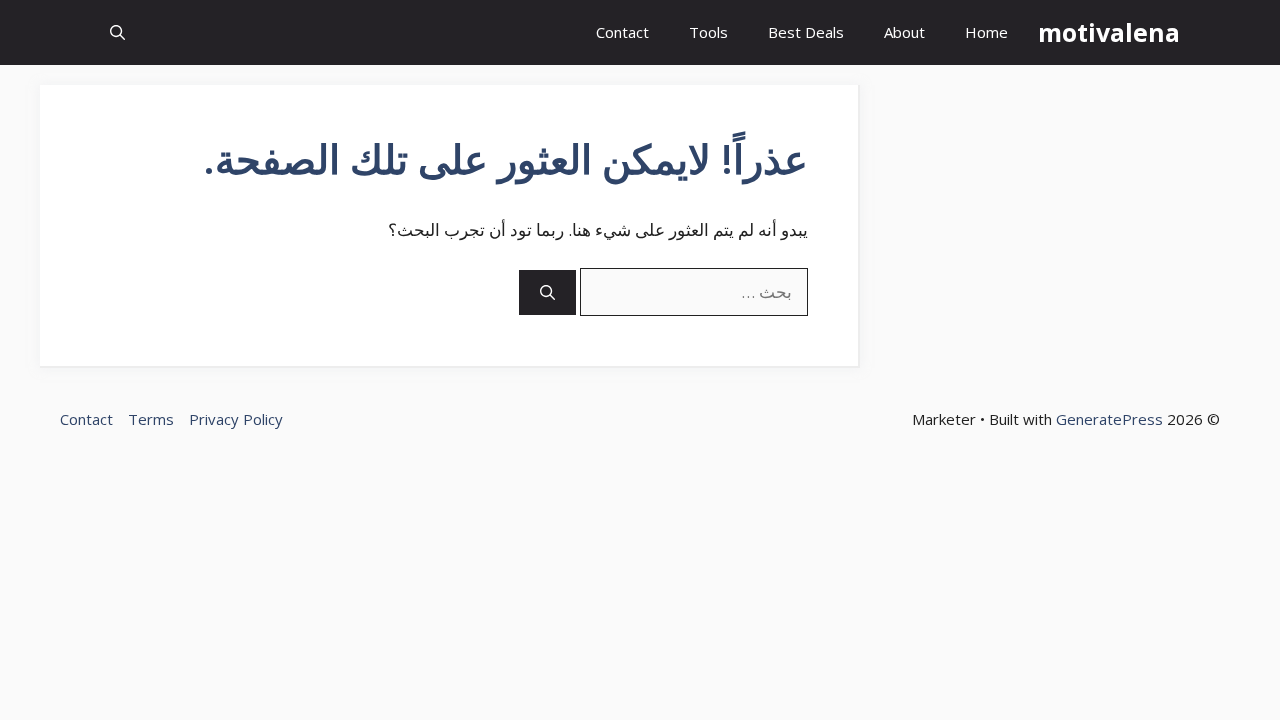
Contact (622, 32)
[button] (117, 32)
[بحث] (547, 292)
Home (986, 32)
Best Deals (806, 32)
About (904, 32)
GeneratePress (1109, 419)
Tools (708, 32)
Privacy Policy (236, 419)
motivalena (1109, 32)
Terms (151, 419)
